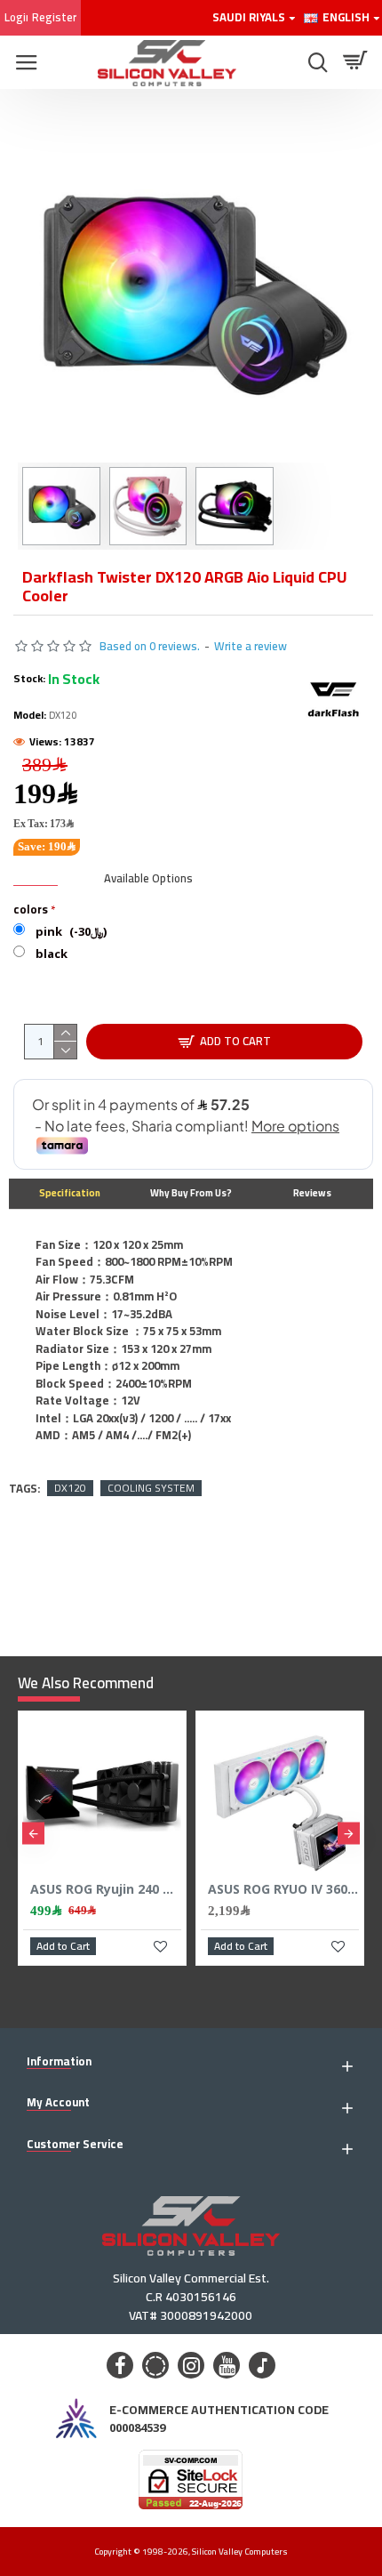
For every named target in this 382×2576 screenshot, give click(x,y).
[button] (33, 1834)
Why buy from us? (191, 1193)
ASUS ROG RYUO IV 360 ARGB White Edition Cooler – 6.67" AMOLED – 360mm (283, 1889)
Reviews (312, 1193)
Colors (31, 909)
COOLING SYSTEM (151, 1488)
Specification (70, 1193)
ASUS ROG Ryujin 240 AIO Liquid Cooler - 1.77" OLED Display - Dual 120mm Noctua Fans (106, 1889)
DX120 (70, 1488)
